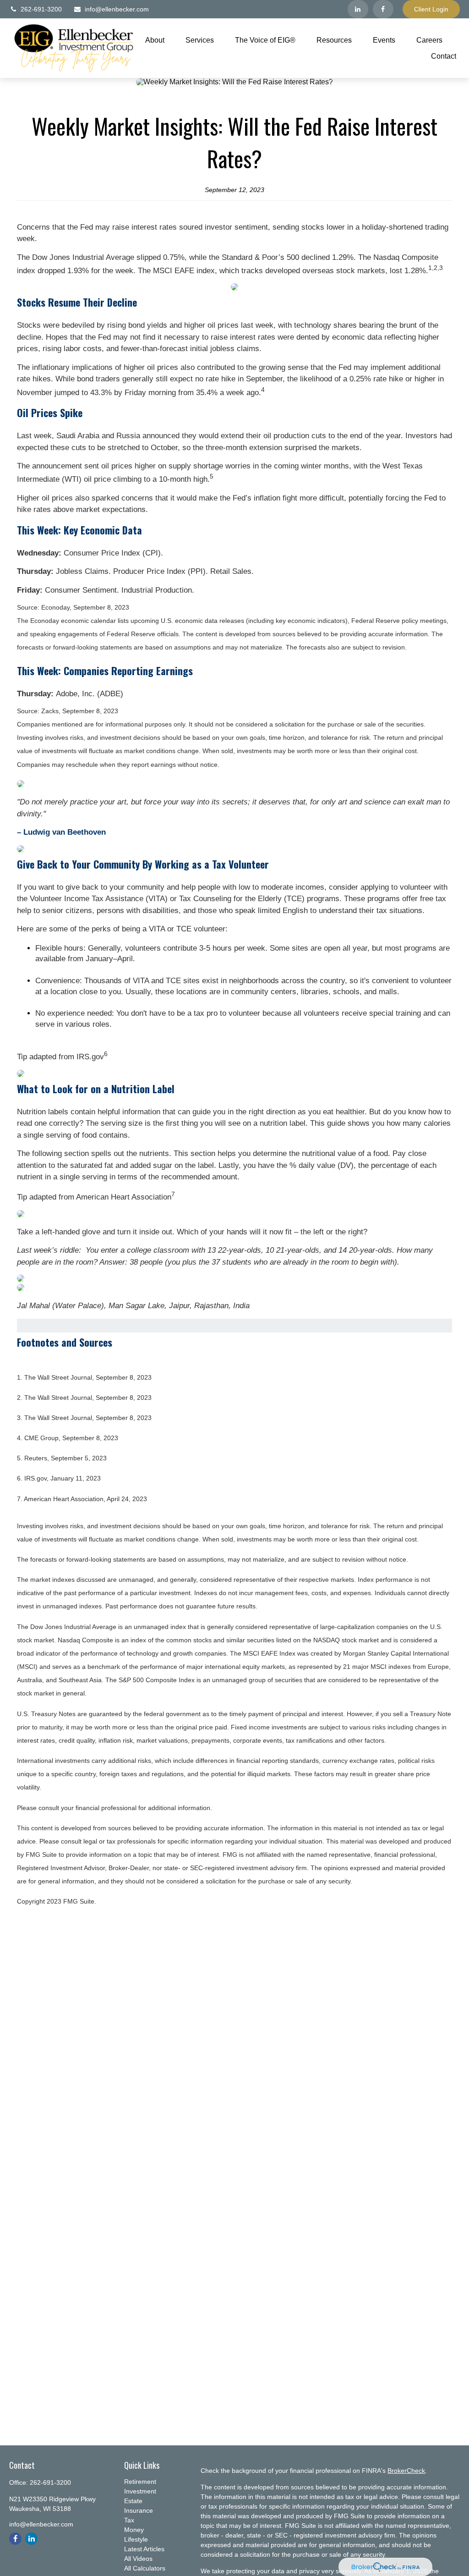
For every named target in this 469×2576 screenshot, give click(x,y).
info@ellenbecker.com (117, 9)
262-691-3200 (41, 9)
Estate (133, 2501)
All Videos (138, 2559)
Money (134, 2530)
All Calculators (145, 2568)
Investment (140, 2491)
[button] (155, 40)
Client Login (431, 9)
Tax (129, 2520)
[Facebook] (383, 9)
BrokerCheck (406, 2471)
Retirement (140, 2482)
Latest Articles (144, 2549)
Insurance (139, 2510)
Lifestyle (136, 2539)
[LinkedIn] (358, 9)
